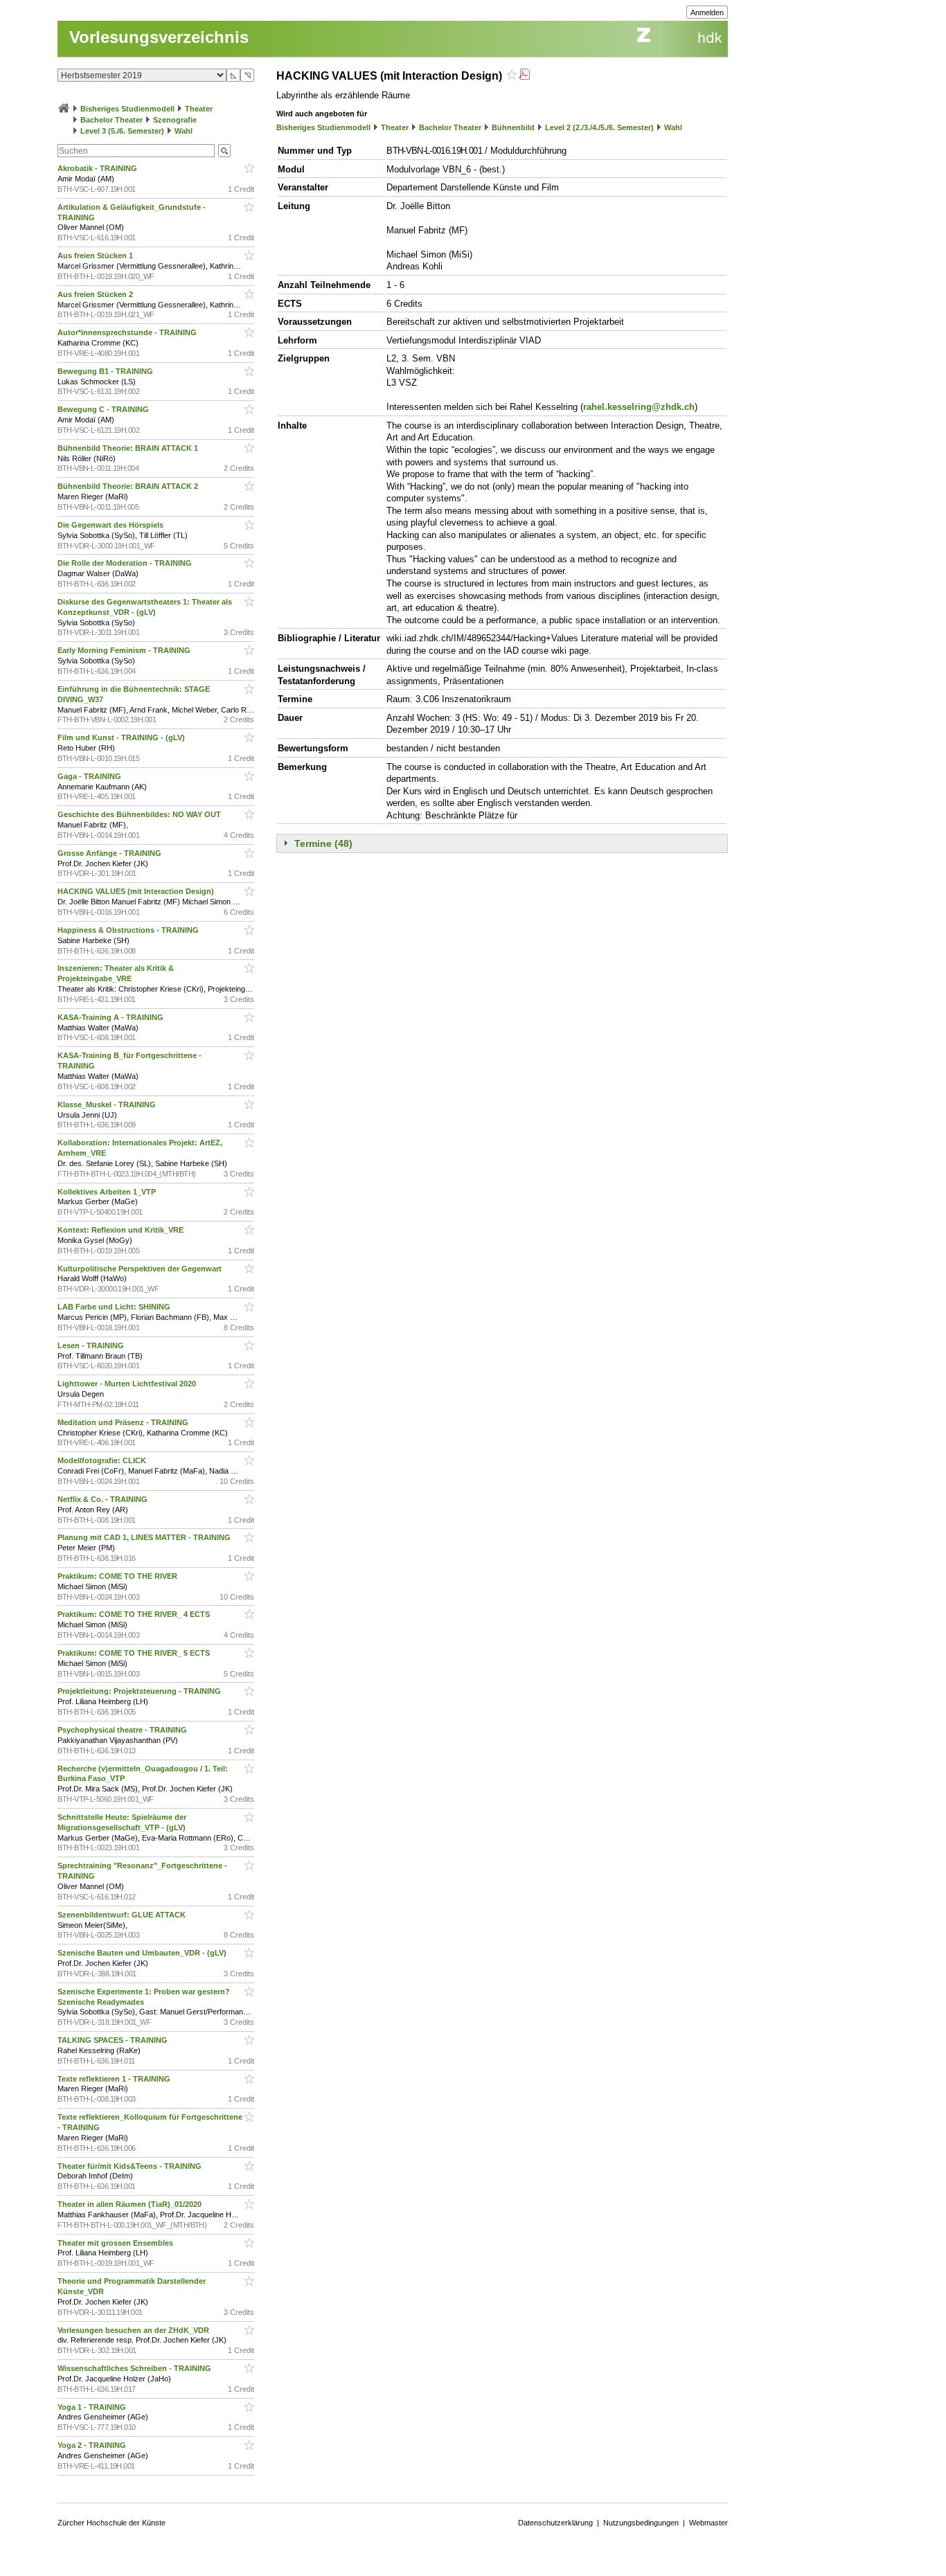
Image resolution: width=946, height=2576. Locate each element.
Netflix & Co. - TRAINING (104, 1499)
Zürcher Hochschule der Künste (111, 2523)
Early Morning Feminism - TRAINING (125, 650)
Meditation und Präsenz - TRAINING (124, 1422)
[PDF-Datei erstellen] (524, 76)
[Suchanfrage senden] (224, 151)
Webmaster (708, 2523)
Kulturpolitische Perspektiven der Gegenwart (141, 1269)
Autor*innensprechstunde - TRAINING (128, 332)
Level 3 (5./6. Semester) (122, 131)
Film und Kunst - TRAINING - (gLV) (122, 737)
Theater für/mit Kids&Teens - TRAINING (131, 2166)
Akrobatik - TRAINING (98, 168)
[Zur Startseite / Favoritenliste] (64, 109)
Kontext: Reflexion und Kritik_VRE (122, 1230)
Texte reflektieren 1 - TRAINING (115, 2079)
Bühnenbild (513, 127)
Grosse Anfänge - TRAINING (110, 853)
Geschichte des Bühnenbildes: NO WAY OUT (140, 814)
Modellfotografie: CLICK (103, 1460)
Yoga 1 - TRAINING (93, 2407)
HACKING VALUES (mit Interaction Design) (137, 891)
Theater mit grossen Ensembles (116, 2243)
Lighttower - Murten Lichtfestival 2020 (128, 1384)
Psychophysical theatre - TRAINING (123, 1730)
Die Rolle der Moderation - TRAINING (126, 563)
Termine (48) (323, 843)
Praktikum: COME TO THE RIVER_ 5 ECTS (135, 1653)
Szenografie (175, 120)
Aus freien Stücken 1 (96, 256)
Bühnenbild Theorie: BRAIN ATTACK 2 (129, 486)
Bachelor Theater (111, 120)
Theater (199, 109)
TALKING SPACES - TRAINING (114, 2040)
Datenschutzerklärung (555, 2523)
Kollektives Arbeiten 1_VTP (108, 1192)
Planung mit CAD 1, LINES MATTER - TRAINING (145, 1537)
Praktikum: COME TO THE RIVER (118, 1576)
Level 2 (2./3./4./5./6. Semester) (599, 127)
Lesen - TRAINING (92, 1345)
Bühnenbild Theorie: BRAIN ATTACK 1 (129, 448)
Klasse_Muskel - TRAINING (108, 1104)
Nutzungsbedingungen (641, 2523)
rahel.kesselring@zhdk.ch (639, 407)
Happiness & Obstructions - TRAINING (129, 930)
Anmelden (707, 12)
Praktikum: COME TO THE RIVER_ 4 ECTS (135, 1614)
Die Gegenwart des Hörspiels (111, 525)
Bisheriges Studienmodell (127, 109)
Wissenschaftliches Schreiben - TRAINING (135, 2368)
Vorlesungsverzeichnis (159, 37)
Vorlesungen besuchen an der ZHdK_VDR (134, 2330)
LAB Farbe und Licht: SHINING (115, 1307)
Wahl (184, 131)
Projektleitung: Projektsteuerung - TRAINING (140, 1691)
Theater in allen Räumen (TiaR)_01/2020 (131, 2204)
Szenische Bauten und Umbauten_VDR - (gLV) (143, 1953)
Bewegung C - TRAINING (104, 409)
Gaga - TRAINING (90, 776)
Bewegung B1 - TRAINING (106, 371)
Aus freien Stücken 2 (96, 294)
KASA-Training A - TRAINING (111, 1017)
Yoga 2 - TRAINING (93, 2445)
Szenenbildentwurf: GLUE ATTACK (123, 1915)
